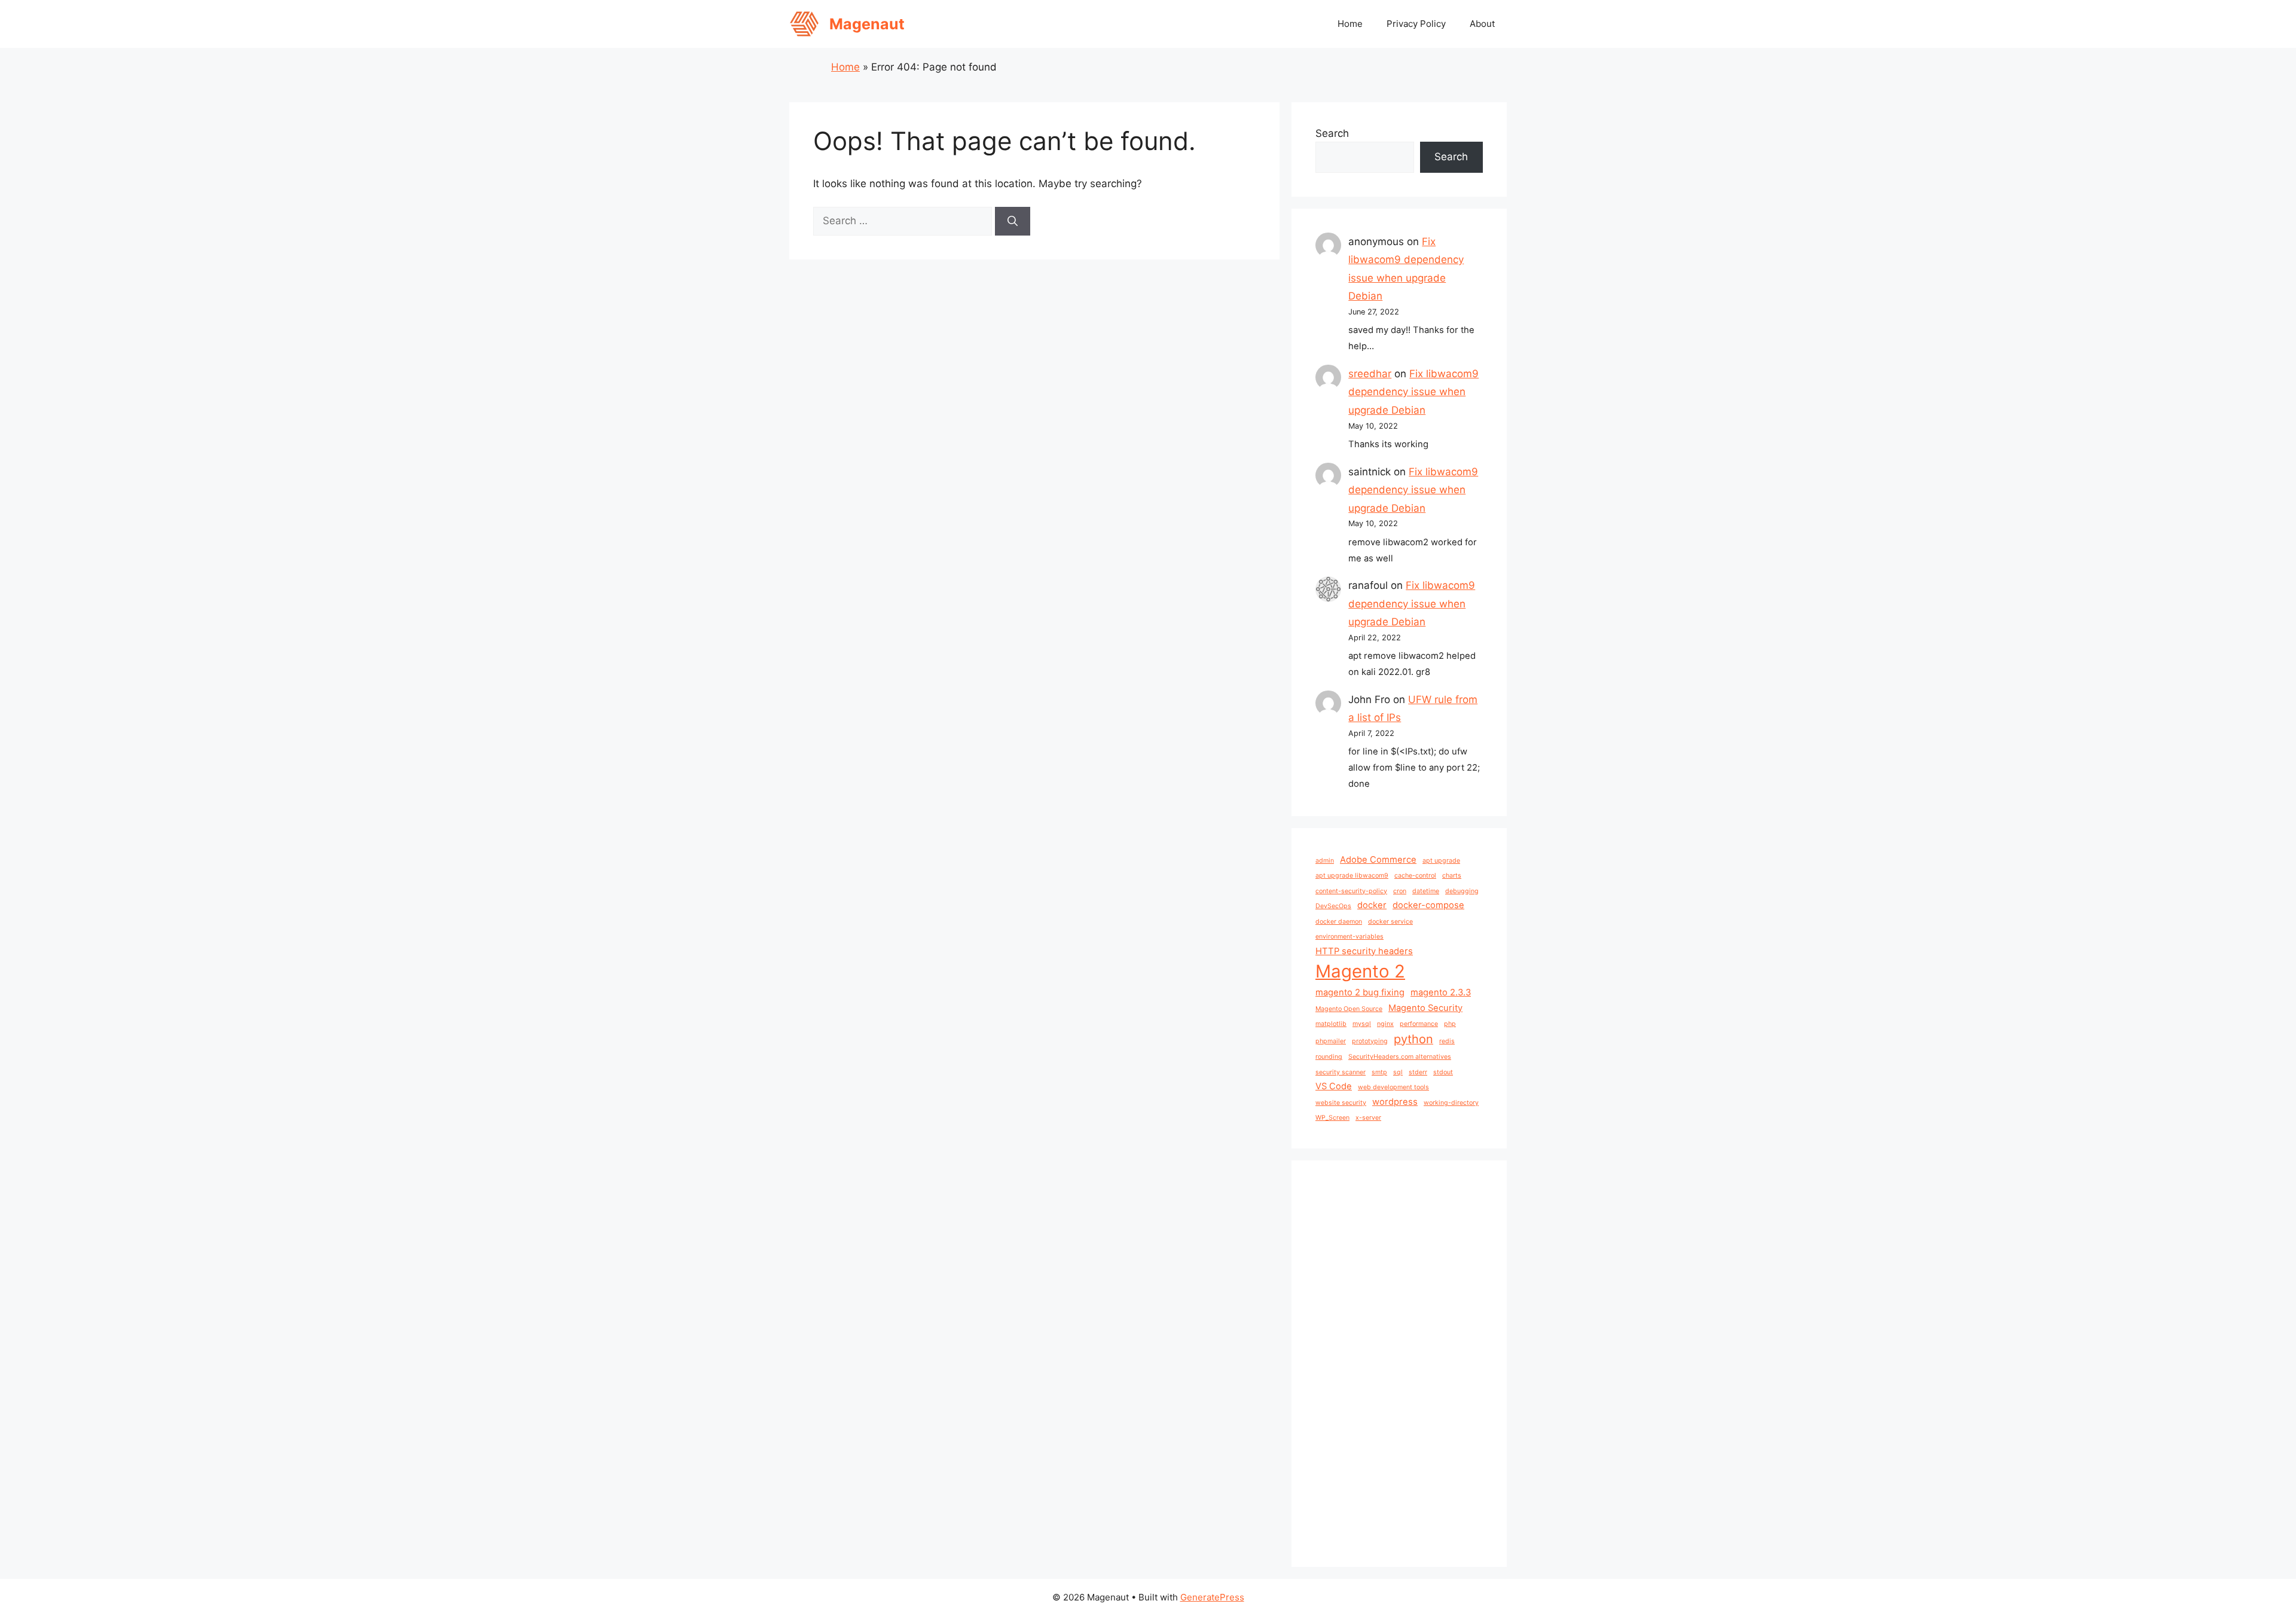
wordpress (1395, 1102)
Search (1332, 133)
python (1413, 1039)
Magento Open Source (1349, 1009)
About (1482, 24)
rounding (1329, 1057)
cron (1400, 891)
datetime (1426, 891)
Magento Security (1425, 1008)
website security (1341, 1103)
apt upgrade (1441, 861)
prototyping (1370, 1041)
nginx (1385, 1024)
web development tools (1393, 1087)
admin (1325, 861)
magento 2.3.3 (1441, 992)
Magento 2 (1360, 971)
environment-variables (1349, 937)
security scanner (1341, 1072)
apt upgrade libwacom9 (1352, 876)
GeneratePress (1212, 1597)
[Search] (1013, 221)
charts (1452, 876)
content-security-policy (1351, 891)
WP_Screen (1332, 1118)
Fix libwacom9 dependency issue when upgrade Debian (1413, 392)
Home (1350, 24)
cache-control (1415, 876)
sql (1398, 1072)
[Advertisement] (1399, 1364)
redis (1447, 1041)
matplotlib (1331, 1024)
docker (1372, 905)
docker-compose (1428, 905)
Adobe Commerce (1378, 860)
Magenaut (867, 24)
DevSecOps (1333, 906)
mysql (1362, 1024)
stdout (1443, 1072)
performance (1419, 1024)
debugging (1462, 891)
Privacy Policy (1416, 24)
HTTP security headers (1364, 951)
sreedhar (1370, 374)
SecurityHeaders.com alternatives (1400, 1057)
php (1450, 1024)
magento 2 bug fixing (1360, 992)
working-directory (1451, 1103)
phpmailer (1331, 1041)
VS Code (1334, 1086)
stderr (1418, 1072)
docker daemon (1339, 922)
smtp (1379, 1072)
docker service (1390, 922)
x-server (1368, 1118)
